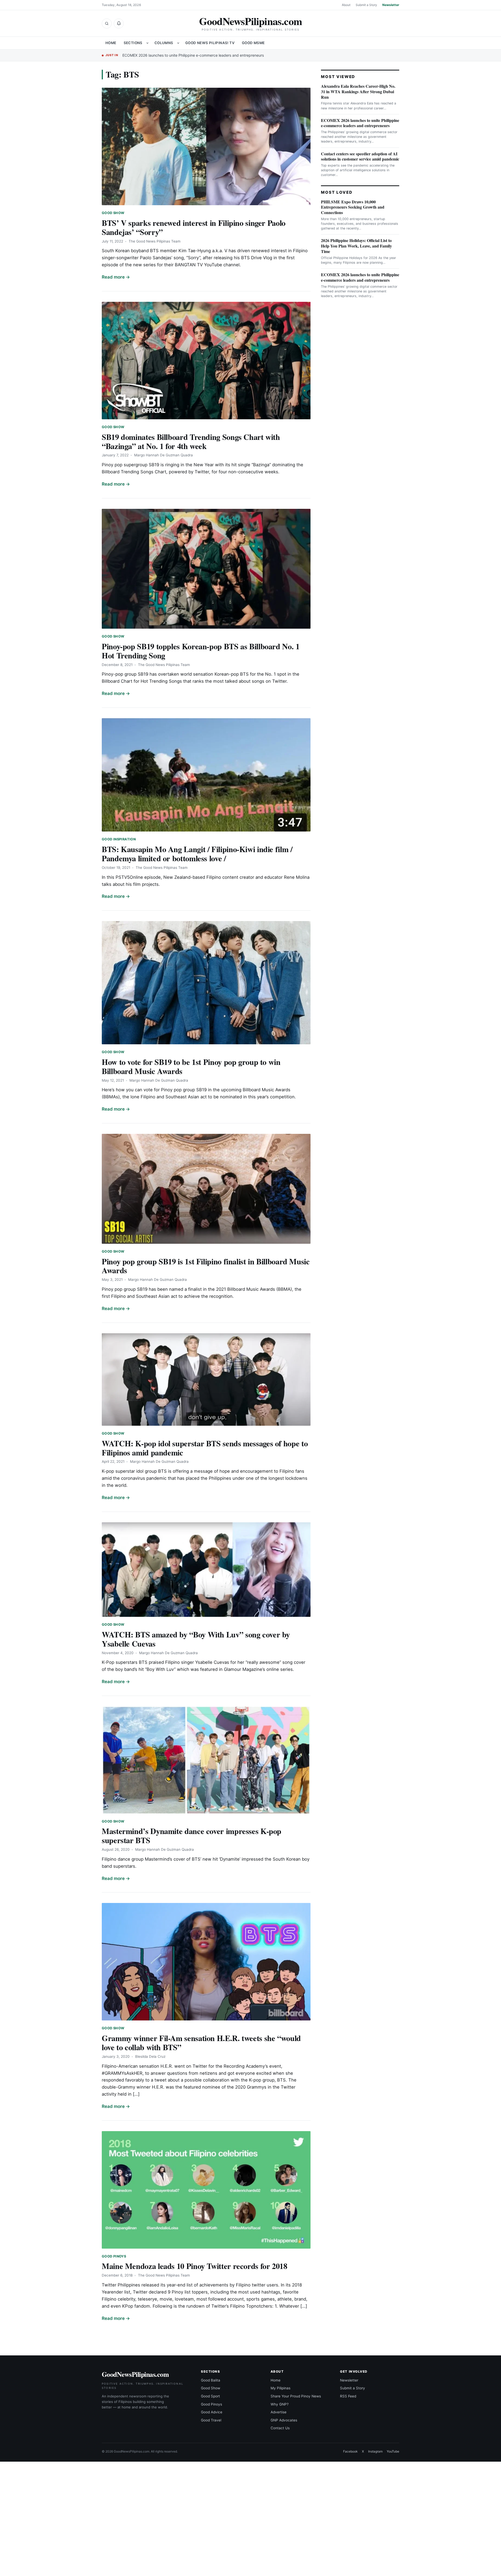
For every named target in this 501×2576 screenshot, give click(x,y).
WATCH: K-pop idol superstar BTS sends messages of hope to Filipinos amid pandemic (205, 1448)
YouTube (393, 2451)
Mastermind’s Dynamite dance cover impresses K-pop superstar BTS (192, 1835)
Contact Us (280, 2428)
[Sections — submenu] (147, 43)
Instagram (375, 2451)
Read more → (116, 277)
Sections (133, 43)
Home (111, 43)
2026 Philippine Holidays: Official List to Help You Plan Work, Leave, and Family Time (356, 246)
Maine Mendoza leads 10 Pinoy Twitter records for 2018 (195, 2266)
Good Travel (211, 2420)
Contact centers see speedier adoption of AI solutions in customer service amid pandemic (360, 156)
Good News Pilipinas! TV (210, 43)
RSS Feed (348, 2396)
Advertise (279, 2412)
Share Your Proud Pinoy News (296, 2396)
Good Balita (211, 2380)
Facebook (350, 2451)
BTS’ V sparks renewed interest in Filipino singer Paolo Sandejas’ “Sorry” (194, 227)
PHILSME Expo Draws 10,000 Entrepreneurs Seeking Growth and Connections (353, 207)
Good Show (113, 213)
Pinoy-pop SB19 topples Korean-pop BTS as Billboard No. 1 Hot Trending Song (201, 651)
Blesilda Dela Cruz (150, 2056)
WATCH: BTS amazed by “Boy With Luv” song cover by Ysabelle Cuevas (196, 1639)
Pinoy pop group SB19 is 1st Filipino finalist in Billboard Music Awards (206, 1266)
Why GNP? (280, 2404)
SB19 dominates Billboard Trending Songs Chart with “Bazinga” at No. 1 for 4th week (191, 441)
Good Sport (210, 2396)
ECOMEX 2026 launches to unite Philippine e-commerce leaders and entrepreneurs (193, 55)
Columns (164, 43)
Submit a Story (366, 5)
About (346, 5)
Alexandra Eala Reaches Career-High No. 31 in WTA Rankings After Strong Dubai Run (358, 92)
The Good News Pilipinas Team (155, 241)
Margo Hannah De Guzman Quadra (163, 455)
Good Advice (212, 2412)
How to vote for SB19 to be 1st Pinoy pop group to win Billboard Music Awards (191, 1066)
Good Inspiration (119, 839)
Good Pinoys (114, 2256)
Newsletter (391, 5)
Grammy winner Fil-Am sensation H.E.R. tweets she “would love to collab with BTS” (201, 2042)
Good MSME (253, 43)
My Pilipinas (281, 2388)
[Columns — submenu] (178, 43)
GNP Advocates (284, 2420)
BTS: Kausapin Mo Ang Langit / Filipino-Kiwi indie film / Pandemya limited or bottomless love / (197, 854)
